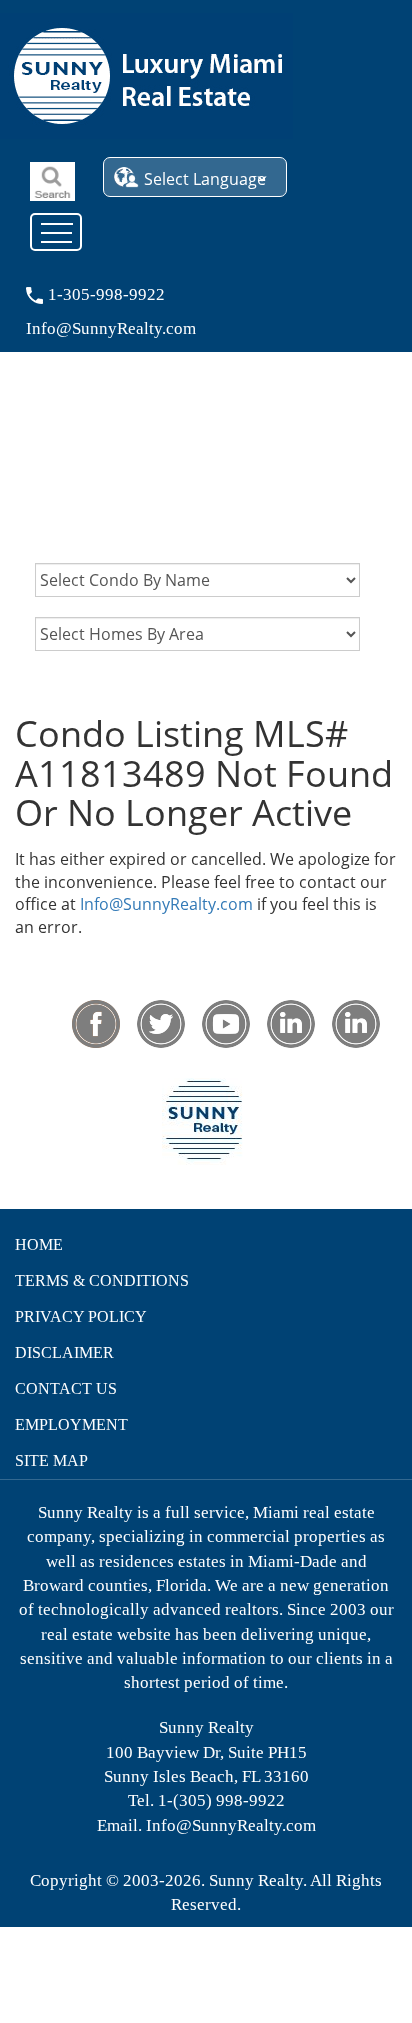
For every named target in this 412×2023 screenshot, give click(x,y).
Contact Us (66, 1388)
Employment (71, 1424)
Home (39, 1244)
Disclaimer (64, 1352)
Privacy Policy (81, 1316)
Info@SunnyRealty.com (166, 904)
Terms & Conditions (102, 1280)
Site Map (51, 1460)
